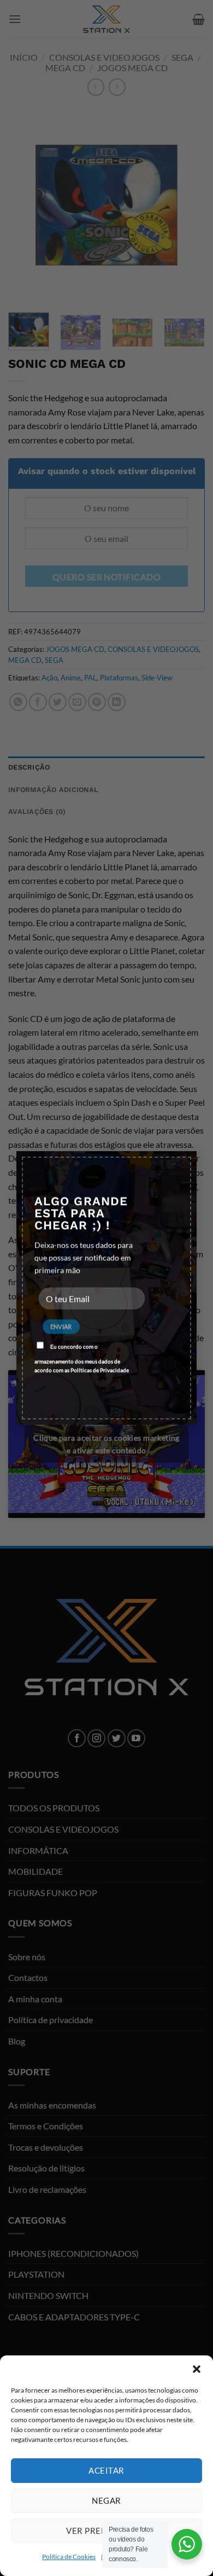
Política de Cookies (69, 2557)
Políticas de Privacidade (100, 1370)
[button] (197, 2369)
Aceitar (106, 2470)
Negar (106, 2500)
